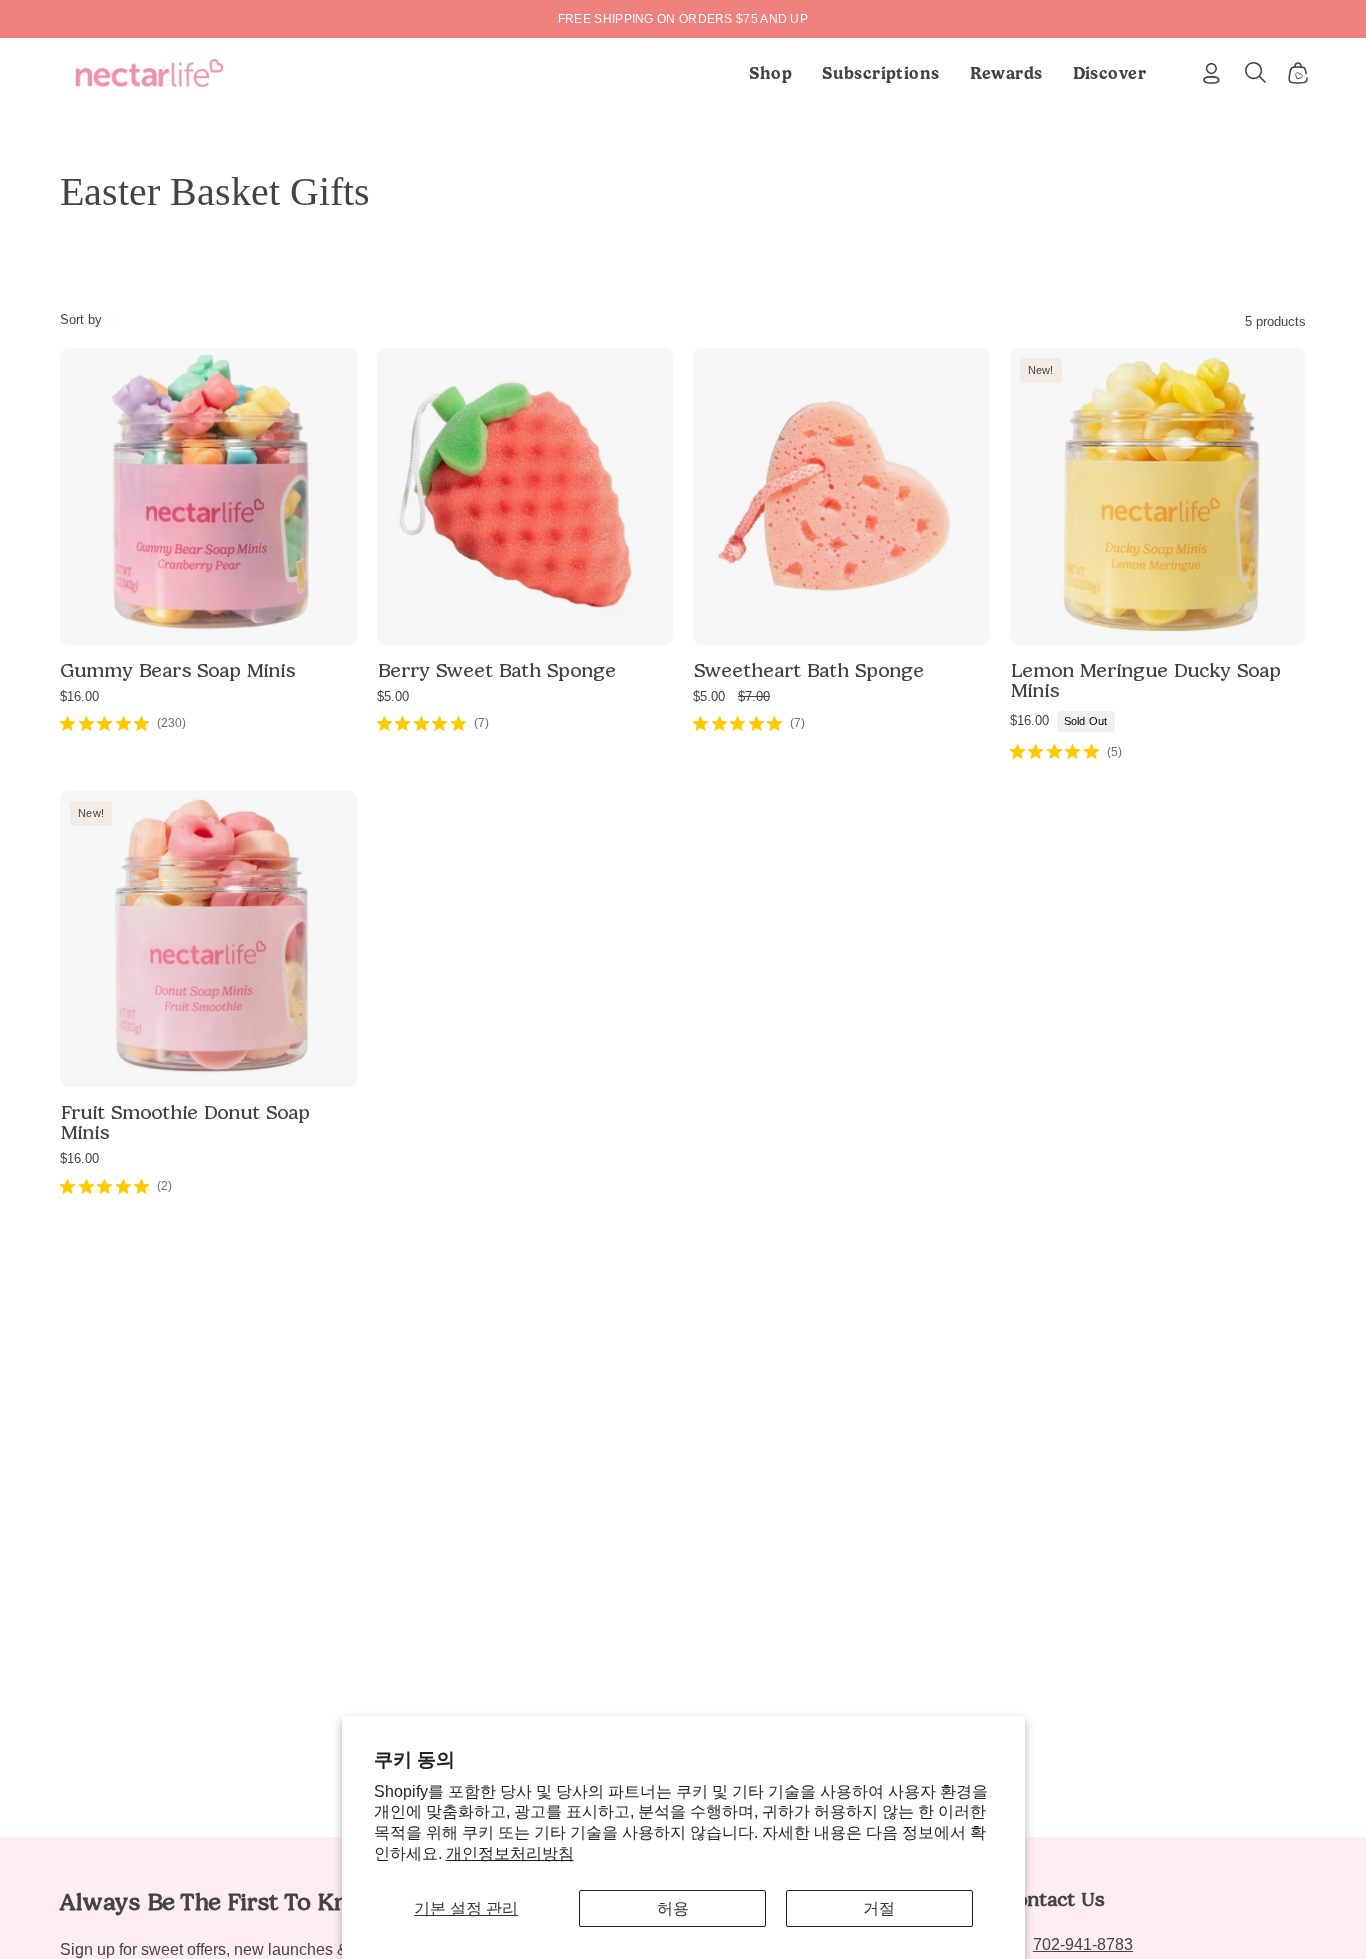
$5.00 (393, 696)
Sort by (81, 319)
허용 (673, 1908)
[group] (683, 19)
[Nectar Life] (149, 73)
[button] (881, 73)
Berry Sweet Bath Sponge (496, 670)
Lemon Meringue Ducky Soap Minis (1145, 680)
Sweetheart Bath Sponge (808, 670)
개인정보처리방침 (510, 1853)
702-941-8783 (1083, 1944)
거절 (879, 1908)
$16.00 (79, 696)
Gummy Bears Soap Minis (177, 670)
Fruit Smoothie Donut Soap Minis (185, 1122)
